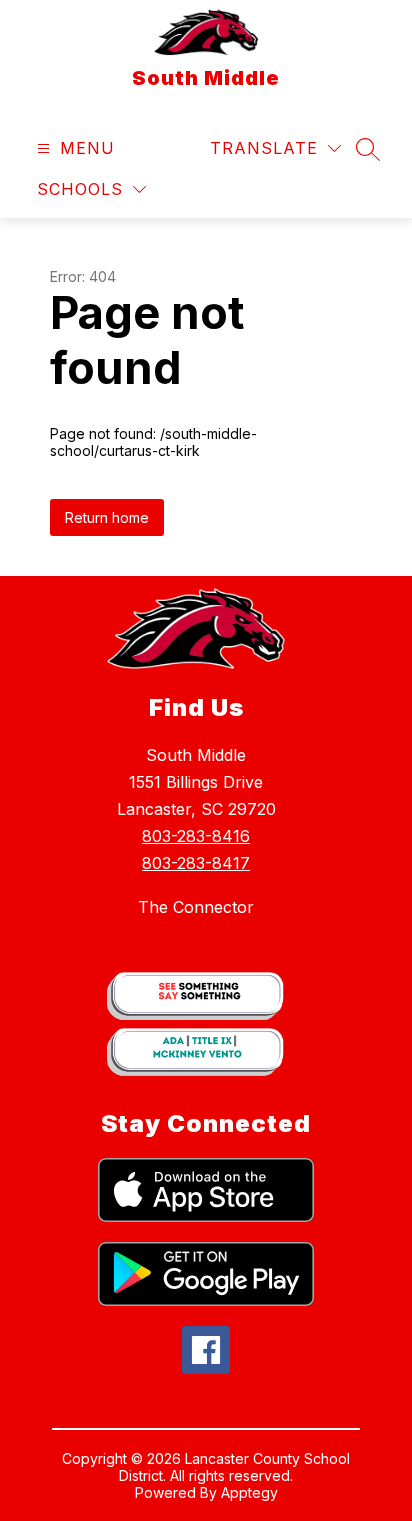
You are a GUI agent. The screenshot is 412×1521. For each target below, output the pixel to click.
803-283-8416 (196, 836)
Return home (107, 517)
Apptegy (249, 1492)
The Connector (196, 907)
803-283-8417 (196, 863)
